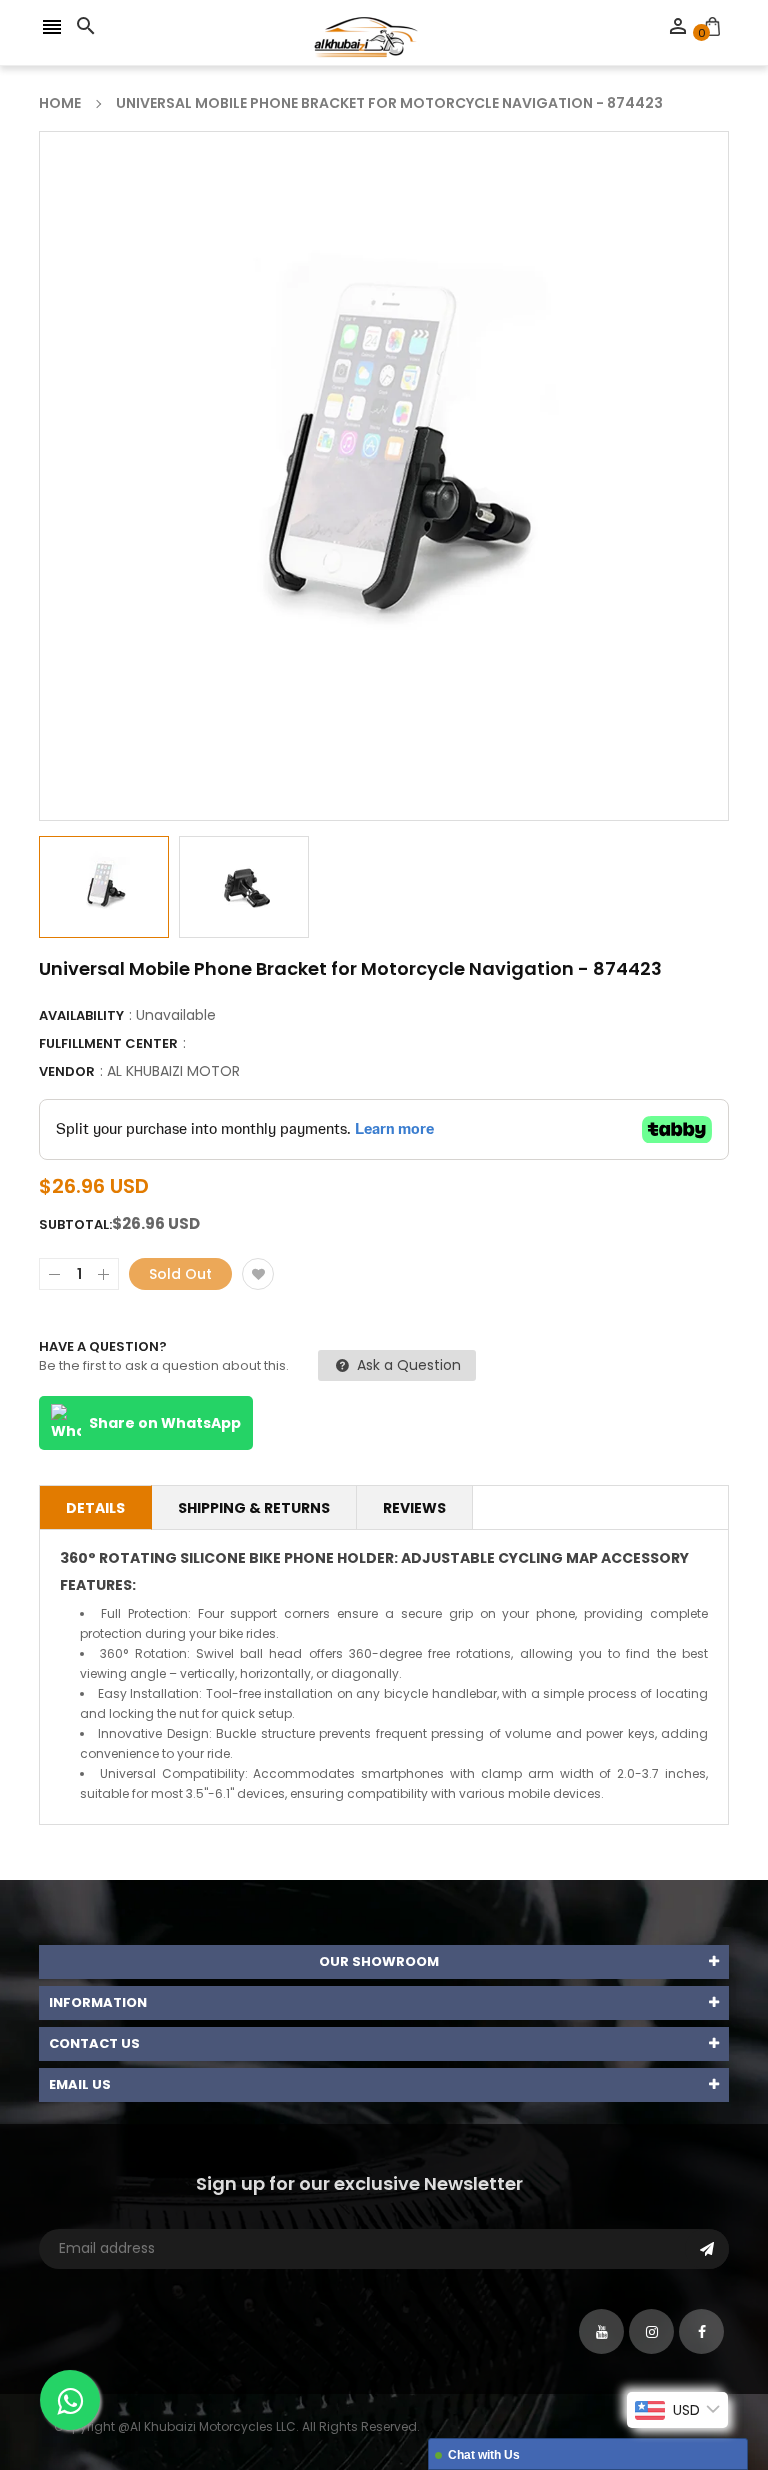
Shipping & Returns (254, 1508)
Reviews (414, 1508)
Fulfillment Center (108, 1043)
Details (95, 1508)
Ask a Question (407, 1365)
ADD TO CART (597, 2404)
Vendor (67, 1071)
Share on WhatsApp (165, 1423)
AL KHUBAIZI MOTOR (173, 1071)
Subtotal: (75, 1224)
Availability (81, 1015)
